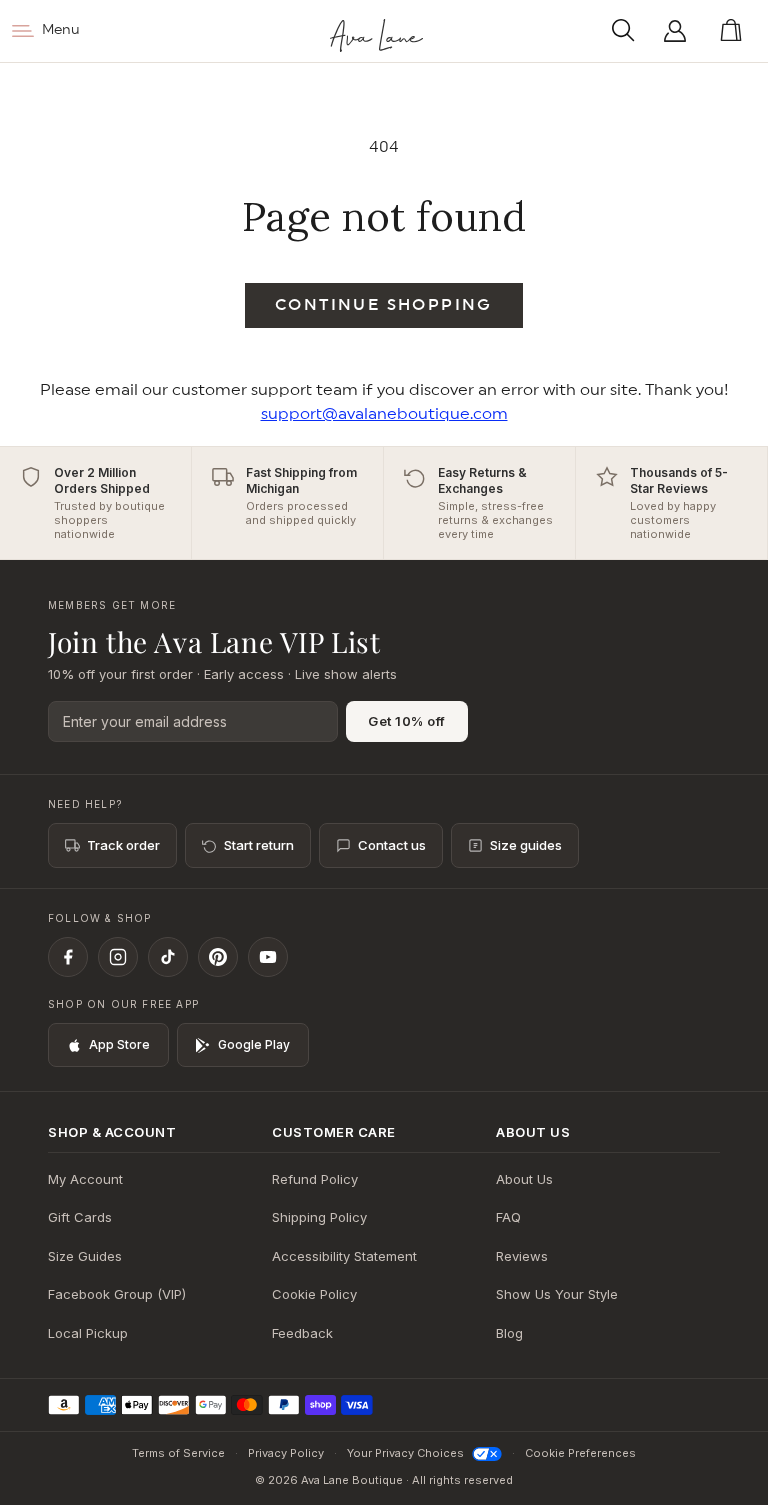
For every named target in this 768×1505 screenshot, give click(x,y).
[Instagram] (118, 957)
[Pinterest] (218, 957)
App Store (119, 1044)
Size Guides (85, 1256)
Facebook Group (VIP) (117, 1294)
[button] (628, 31)
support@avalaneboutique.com (384, 414)
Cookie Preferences (580, 1453)
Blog (509, 1333)
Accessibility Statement (344, 1256)
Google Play (254, 1044)
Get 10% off (407, 721)
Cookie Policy (314, 1294)
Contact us (392, 845)
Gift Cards (80, 1217)
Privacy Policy (286, 1453)
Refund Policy (315, 1179)
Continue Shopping (384, 305)
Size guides (526, 845)
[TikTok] (168, 957)
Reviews (522, 1256)
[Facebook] (68, 957)
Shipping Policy (319, 1217)
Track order (123, 845)
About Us (524, 1179)
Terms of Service (178, 1453)
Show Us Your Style (557, 1294)
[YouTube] (268, 957)
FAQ (508, 1217)
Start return (259, 845)
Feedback (302, 1333)
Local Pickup (88, 1333)
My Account (85, 1179)
